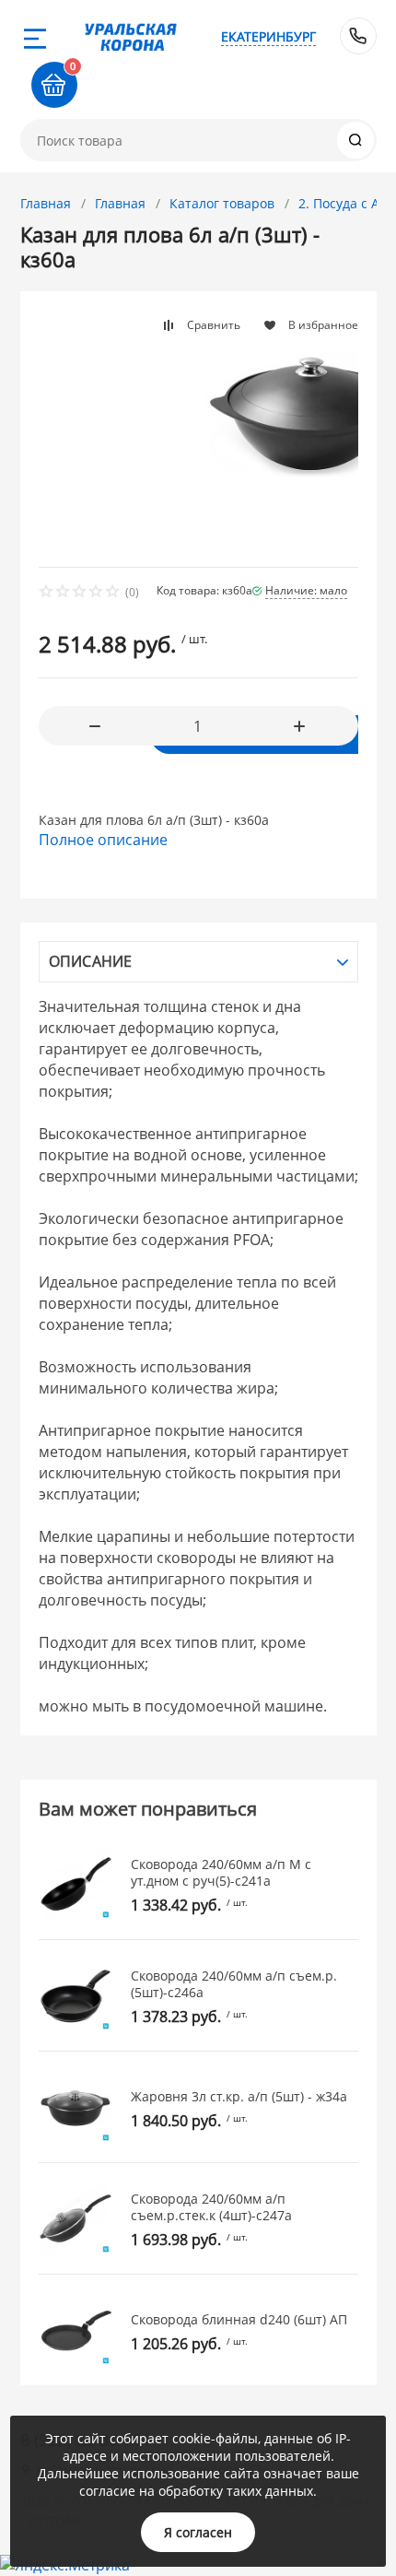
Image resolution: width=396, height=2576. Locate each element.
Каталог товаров (222, 203)
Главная (46, 203)
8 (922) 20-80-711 (358, 36)
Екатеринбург (268, 36)
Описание (91, 961)
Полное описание (103, 840)
